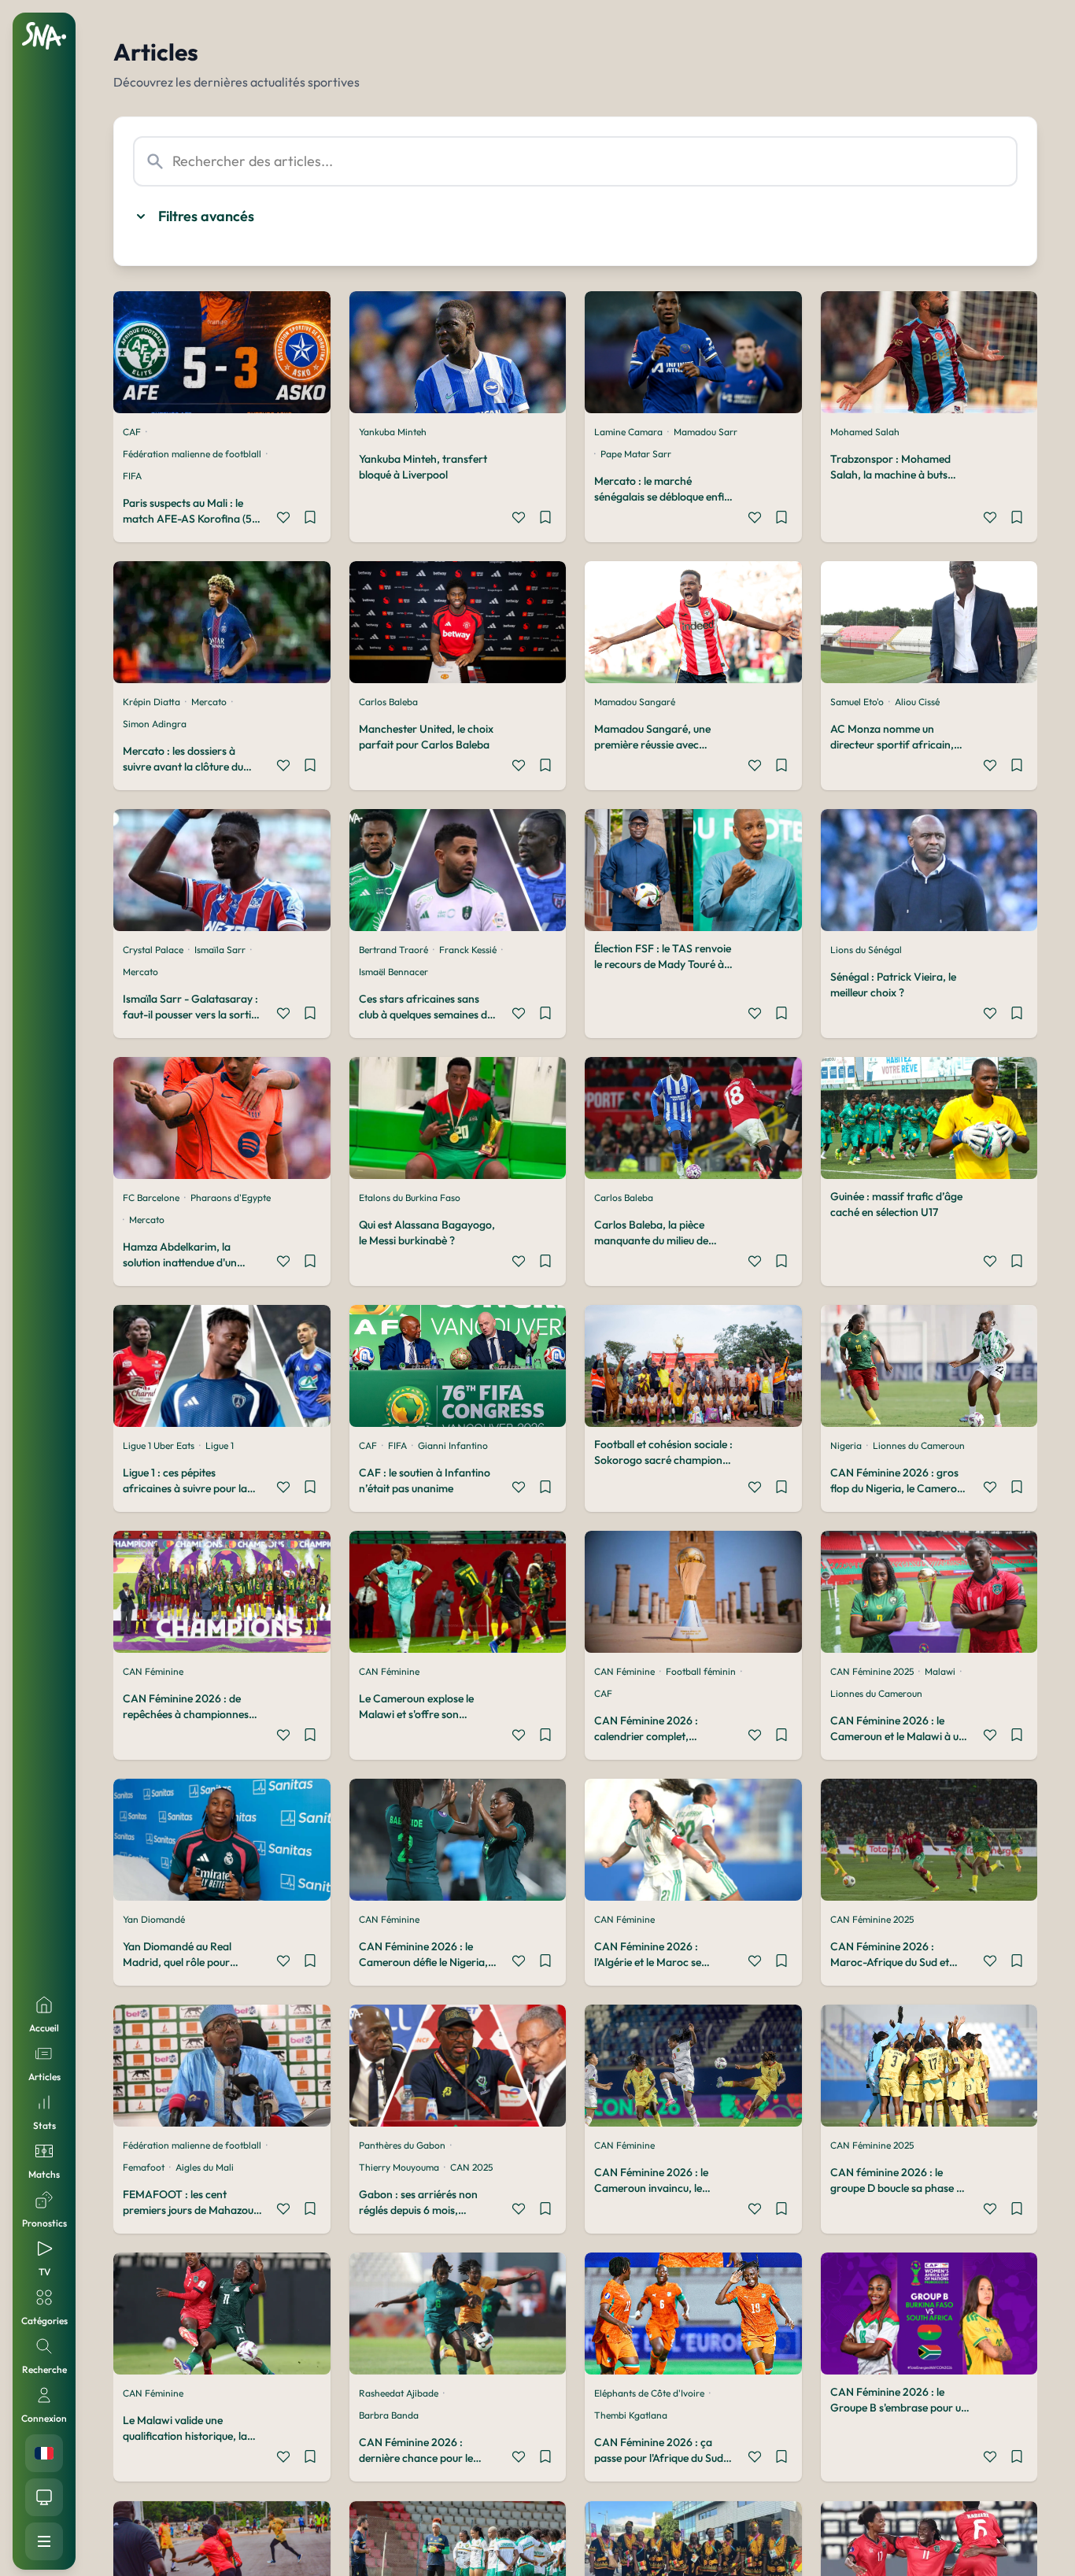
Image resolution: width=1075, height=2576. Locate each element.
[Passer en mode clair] (44, 2497)
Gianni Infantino (453, 1445)
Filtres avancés (206, 216)
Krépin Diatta (151, 702)
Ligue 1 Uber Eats (159, 1445)
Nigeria (846, 1445)
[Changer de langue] (44, 2453)
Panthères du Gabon (402, 2145)
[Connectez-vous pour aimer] (283, 519)
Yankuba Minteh (393, 432)
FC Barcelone (151, 1197)
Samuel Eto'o (857, 702)
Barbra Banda (389, 2415)
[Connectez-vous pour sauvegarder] (310, 519)
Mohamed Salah (865, 432)
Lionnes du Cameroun (919, 1445)
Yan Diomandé (154, 1919)
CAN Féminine (153, 1671)
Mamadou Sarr (706, 432)
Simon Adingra (155, 724)
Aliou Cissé (917, 702)
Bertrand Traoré (393, 950)
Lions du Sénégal (866, 950)
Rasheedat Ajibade (399, 2393)
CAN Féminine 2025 (872, 1671)
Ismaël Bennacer (393, 972)
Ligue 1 (220, 1445)
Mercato (209, 702)
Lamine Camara (628, 432)
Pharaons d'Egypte (231, 1197)
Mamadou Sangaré (635, 702)
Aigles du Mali (205, 2167)
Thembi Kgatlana (631, 2415)
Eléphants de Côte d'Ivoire (649, 2393)
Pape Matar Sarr (636, 454)
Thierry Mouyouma (399, 2167)
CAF (132, 432)
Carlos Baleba (388, 702)
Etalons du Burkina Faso (410, 1197)
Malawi (940, 1671)
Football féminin (701, 1671)
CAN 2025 (471, 2167)
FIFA (132, 476)
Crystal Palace (153, 950)
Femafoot (144, 2167)
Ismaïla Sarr (220, 950)
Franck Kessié (468, 950)
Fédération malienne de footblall (192, 454)
